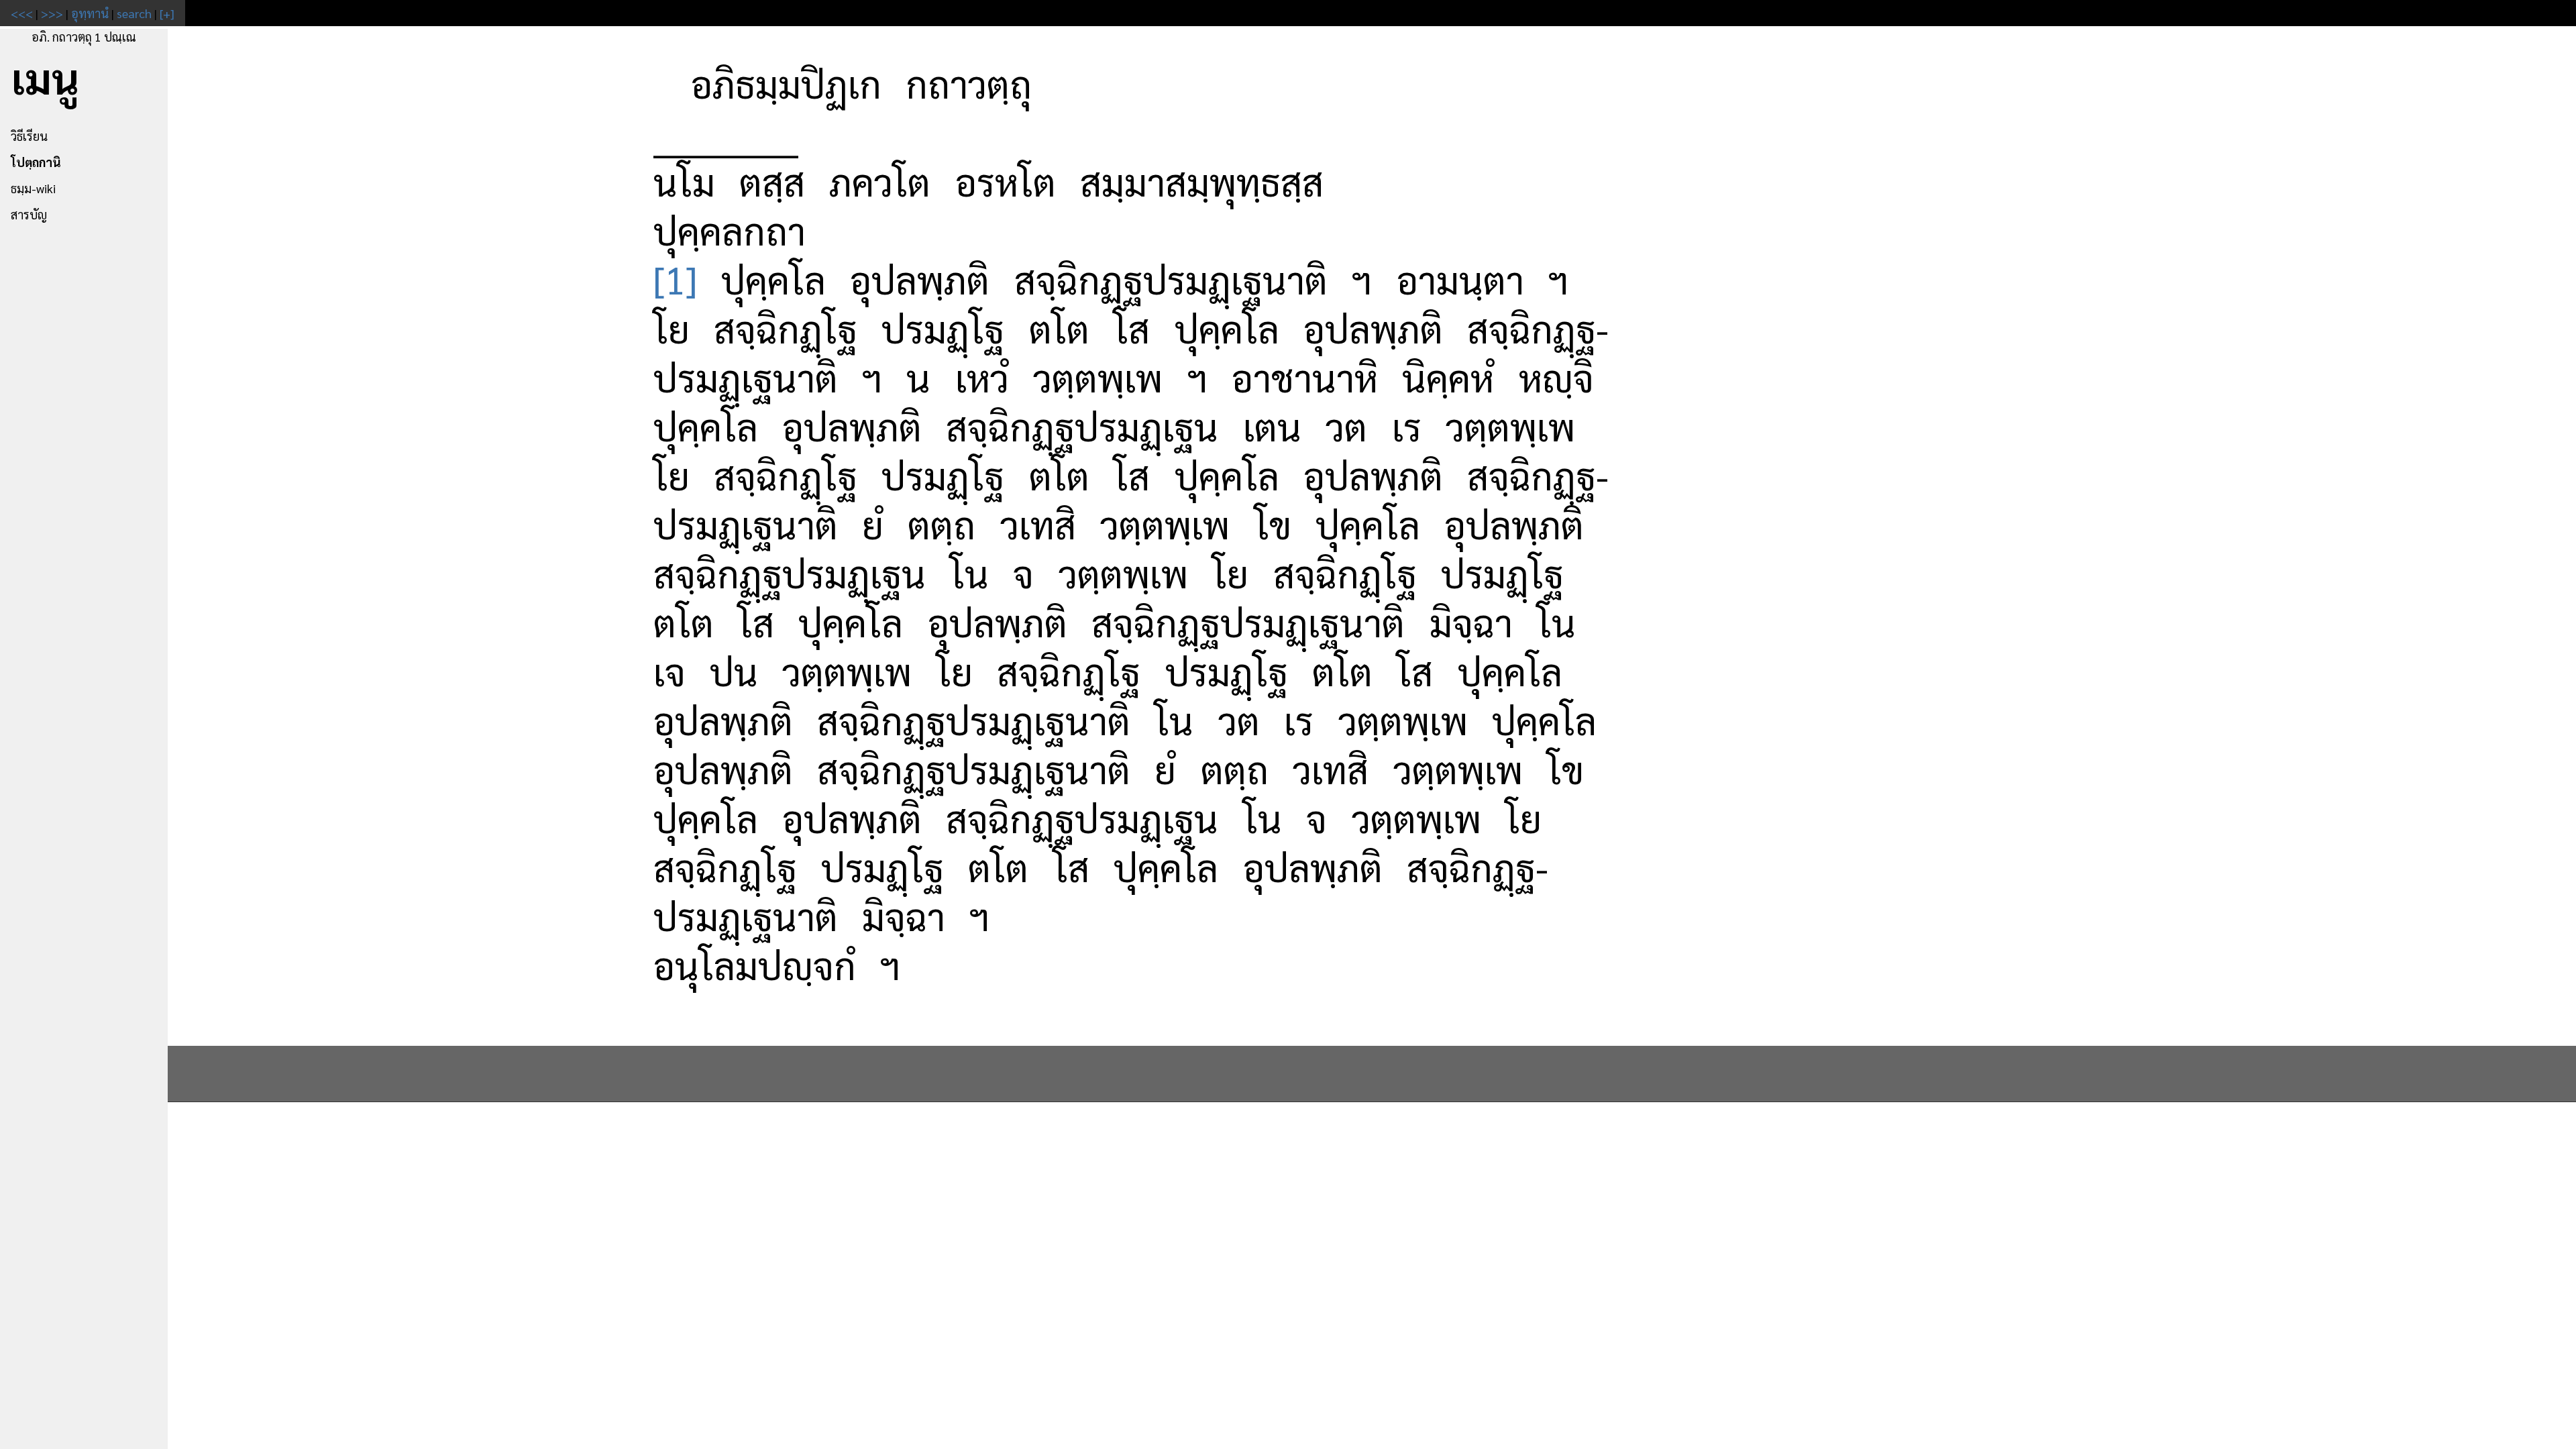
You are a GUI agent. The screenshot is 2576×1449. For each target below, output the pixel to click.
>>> (52, 13)
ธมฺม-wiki (33, 188)
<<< (22, 13)
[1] (675, 279)
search (134, 13)
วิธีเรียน (29, 136)
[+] (167, 13)
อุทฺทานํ (90, 13)
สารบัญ (29, 214)
